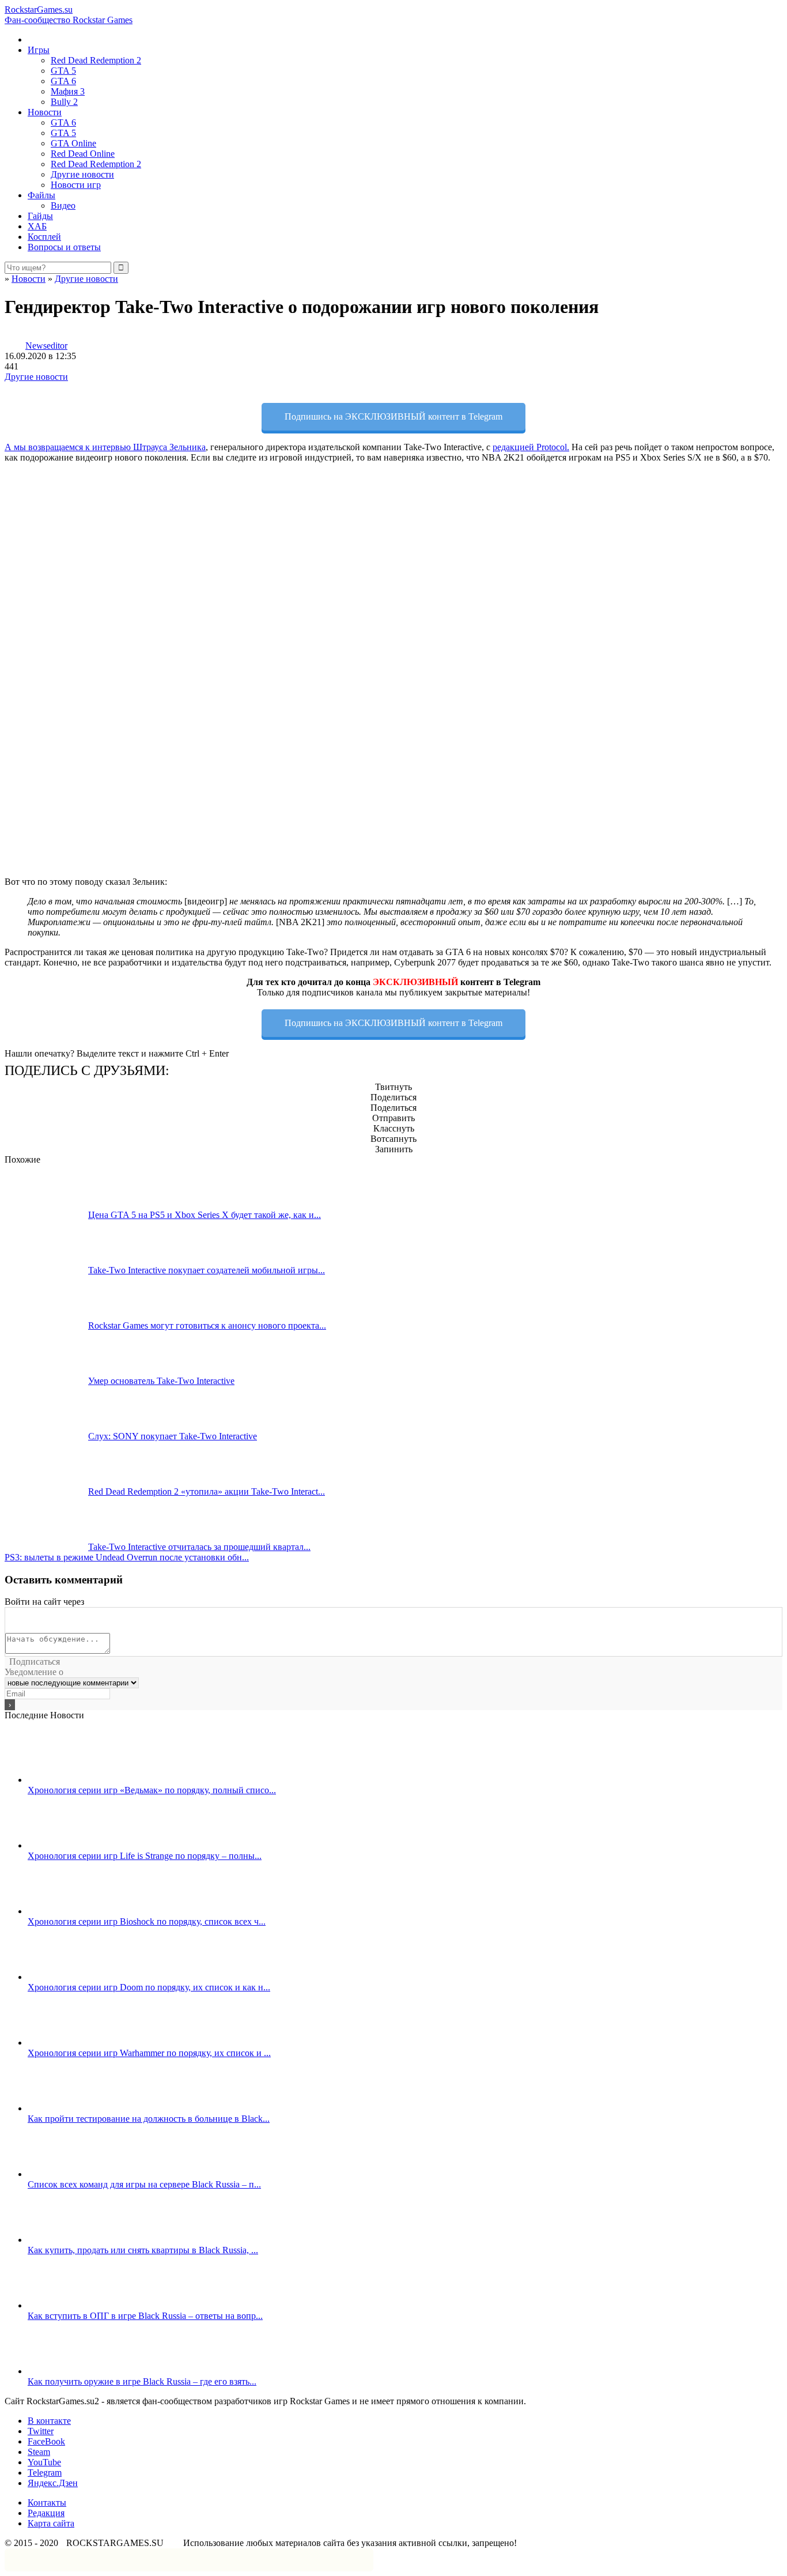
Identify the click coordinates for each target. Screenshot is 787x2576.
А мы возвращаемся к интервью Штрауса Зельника (105, 447)
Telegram (45, 2473)
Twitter (41, 2431)
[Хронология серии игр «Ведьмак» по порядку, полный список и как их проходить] (69, 1780)
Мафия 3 (68, 91)
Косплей (44, 237)
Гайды (40, 216)
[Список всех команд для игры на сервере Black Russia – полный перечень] (69, 2174)
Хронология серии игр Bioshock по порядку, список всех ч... (147, 1921)
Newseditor (46, 346)
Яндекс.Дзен (53, 2483)
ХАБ (37, 226)
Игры (39, 50)
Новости (45, 112)
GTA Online (73, 143)
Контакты (47, 2503)
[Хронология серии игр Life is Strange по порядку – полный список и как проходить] (69, 1845)
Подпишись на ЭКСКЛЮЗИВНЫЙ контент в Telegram (393, 416)
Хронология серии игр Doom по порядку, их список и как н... (149, 1987)
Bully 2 (64, 102)
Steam (39, 2452)
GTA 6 (63, 81)
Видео (63, 205)
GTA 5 (63, 71)
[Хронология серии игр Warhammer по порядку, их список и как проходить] (69, 2043)
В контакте (49, 2421)
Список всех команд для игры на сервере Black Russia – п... (144, 2184)
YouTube (44, 2462)
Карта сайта (51, 2523)
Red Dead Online (83, 154)
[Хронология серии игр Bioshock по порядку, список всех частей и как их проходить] (69, 1911)
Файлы (41, 195)
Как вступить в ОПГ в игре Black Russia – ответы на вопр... (145, 2316)
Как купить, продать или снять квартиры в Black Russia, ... (143, 2250)
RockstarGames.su (69, 15)
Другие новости (82, 174)
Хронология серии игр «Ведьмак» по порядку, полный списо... (152, 1790)
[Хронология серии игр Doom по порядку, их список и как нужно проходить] (69, 1977)
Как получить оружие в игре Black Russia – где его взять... (142, 2381)
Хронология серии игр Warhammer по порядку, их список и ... (149, 2053)
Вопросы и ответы (64, 247)
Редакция (46, 2513)
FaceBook (46, 2441)
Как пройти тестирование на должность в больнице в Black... (149, 2119)
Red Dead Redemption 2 (96, 60)
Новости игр (76, 185)
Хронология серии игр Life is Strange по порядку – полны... (145, 1856)
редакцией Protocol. (531, 447)
